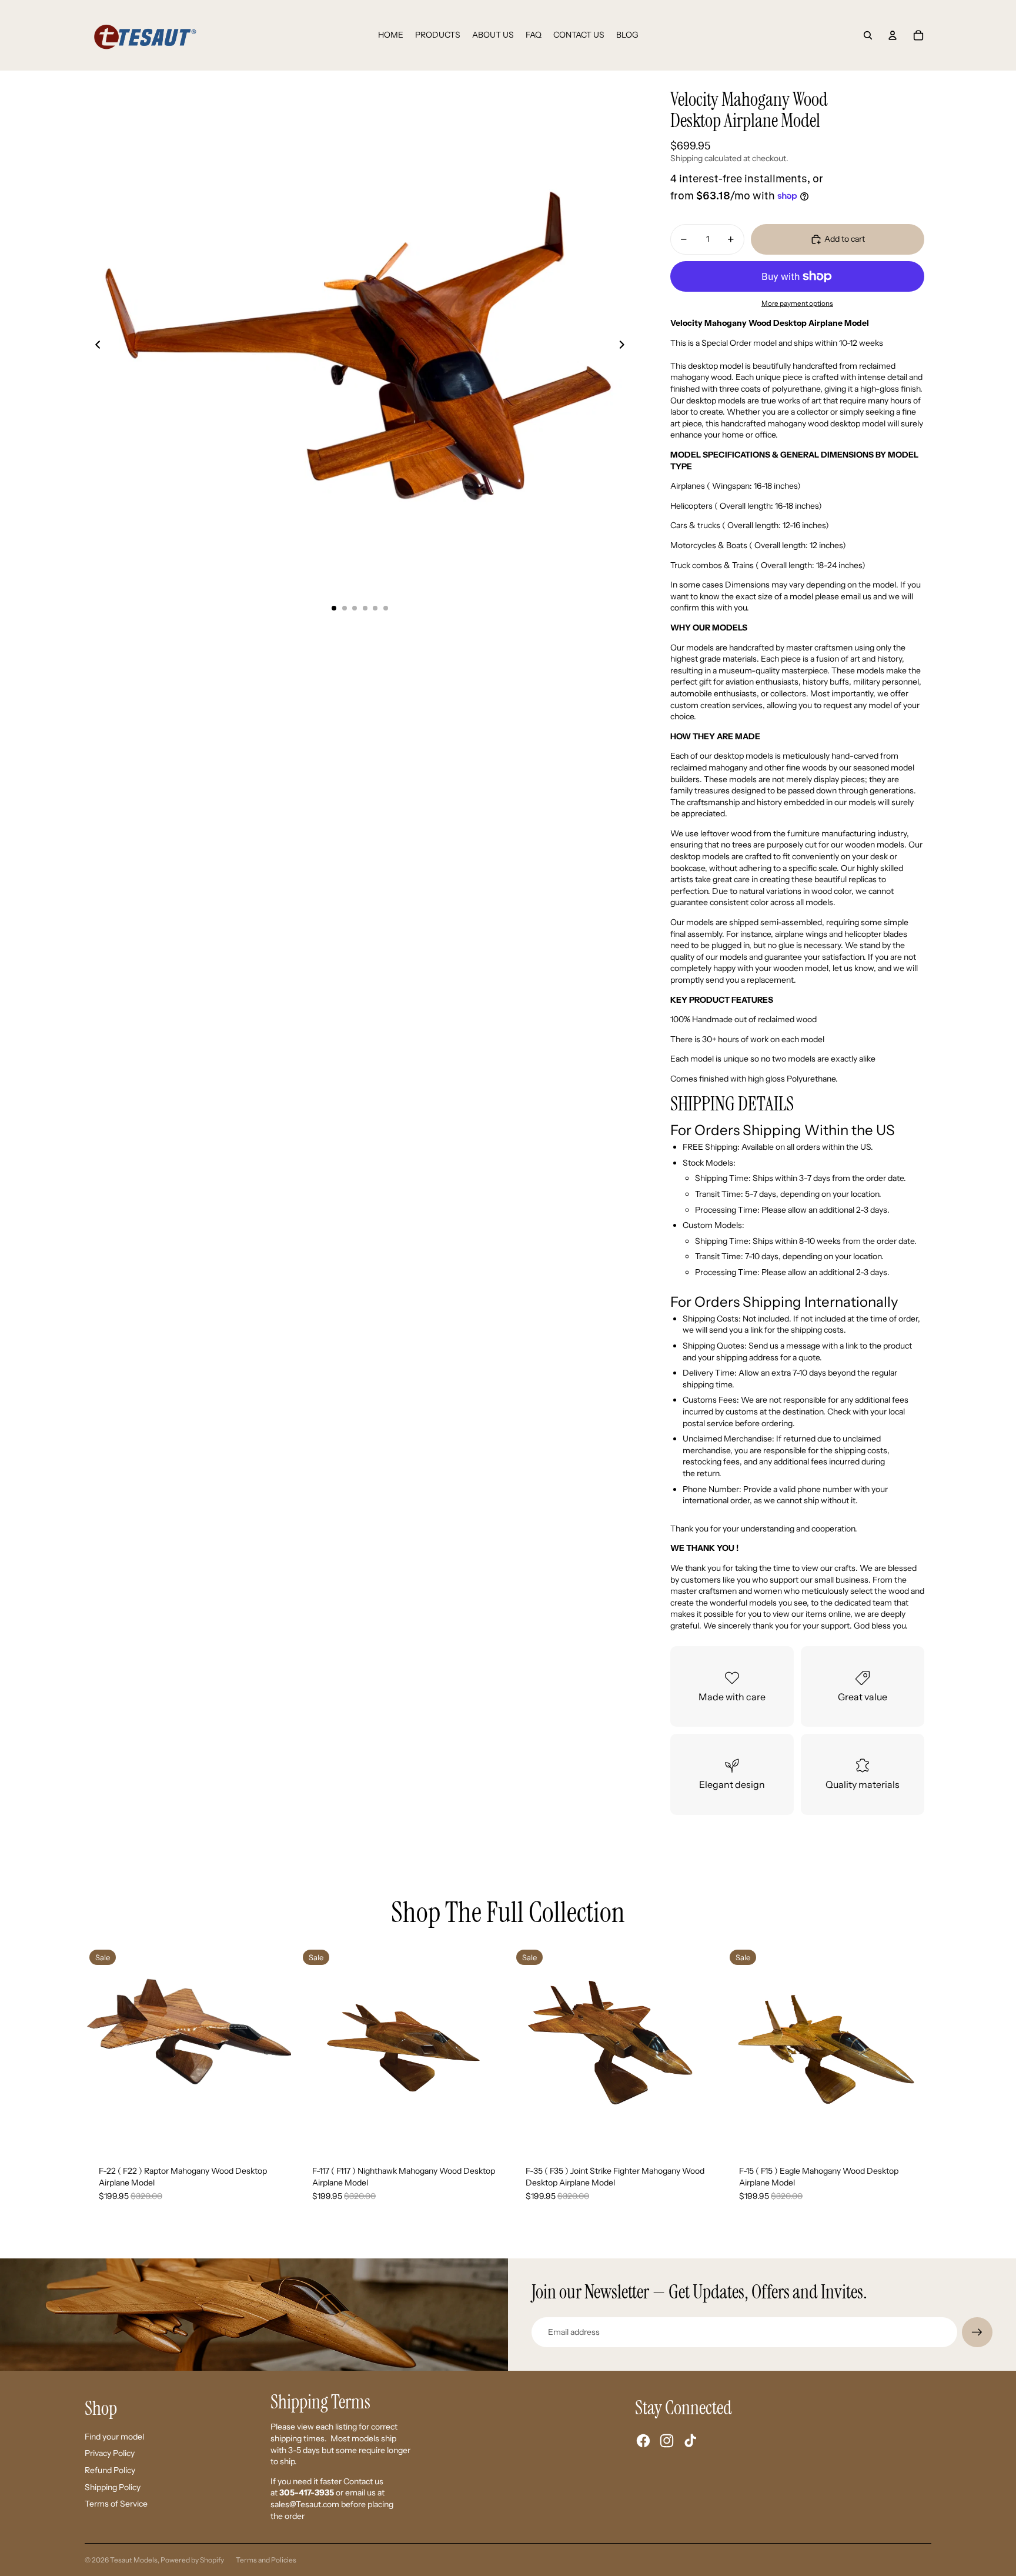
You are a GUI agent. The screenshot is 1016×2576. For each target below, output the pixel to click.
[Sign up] (977, 2333)
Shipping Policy (113, 2487)
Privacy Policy (110, 2453)
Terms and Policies (266, 2560)
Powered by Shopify (192, 2560)
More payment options (797, 303)
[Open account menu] (893, 35)
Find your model (114, 2437)
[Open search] (868, 35)
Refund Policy (110, 2470)
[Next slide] (625, 346)
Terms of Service (116, 2504)
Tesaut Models (134, 2560)
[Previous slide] (94, 346)
